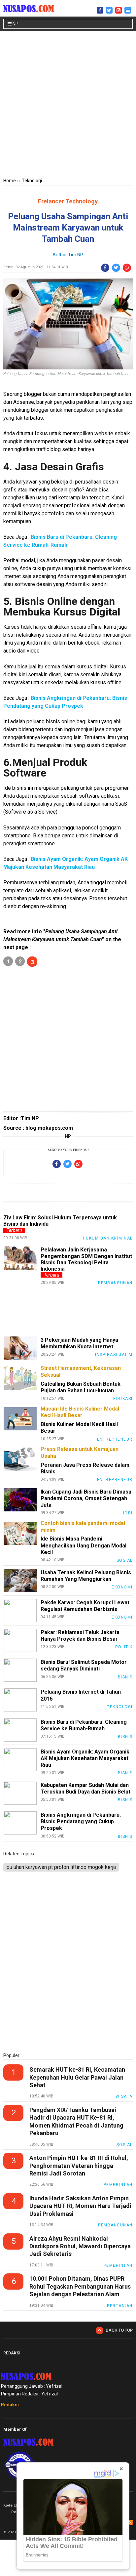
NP (15, 24)
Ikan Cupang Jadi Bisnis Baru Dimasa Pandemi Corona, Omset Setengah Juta (86, 1498)
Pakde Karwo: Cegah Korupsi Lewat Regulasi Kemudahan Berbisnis (85, 1606)
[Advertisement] (68, 105)
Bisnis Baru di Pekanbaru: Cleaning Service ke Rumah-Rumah (84, 1725)
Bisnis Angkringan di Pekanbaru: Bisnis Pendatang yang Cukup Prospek (81, 1821)
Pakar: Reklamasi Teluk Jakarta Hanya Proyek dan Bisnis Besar (80, 1636)
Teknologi (32, 181)
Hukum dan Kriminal (108, 1238)
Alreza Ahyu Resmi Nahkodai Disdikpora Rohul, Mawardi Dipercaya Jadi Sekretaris (80, 2246)
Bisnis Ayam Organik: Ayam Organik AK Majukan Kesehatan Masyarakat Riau (85, 1758)
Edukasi (123, 1399)
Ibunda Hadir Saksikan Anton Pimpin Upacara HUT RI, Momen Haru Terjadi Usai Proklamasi (80, 2206)
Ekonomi (122, 1587)
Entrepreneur (115, 1439)
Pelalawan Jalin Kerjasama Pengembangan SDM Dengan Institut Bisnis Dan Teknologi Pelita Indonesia (86, 1259)
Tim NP (76, 255)
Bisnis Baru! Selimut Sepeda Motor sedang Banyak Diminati (84, 1665)
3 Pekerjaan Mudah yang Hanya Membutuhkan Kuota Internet (79, 1343)
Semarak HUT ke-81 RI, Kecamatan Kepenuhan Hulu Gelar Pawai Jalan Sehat (77, 2077)
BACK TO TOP (119, 2330)
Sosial (125, 1560)
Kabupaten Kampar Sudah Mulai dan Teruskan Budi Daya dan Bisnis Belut (85, 1788)
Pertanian (120, 2306)
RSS (130, 2522)
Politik (124, 1647)
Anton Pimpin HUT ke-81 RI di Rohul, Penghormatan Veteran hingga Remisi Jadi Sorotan (79, 2166)
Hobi (127, 1513)
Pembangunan (115, 1283)
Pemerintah (118, 2185)
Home (10, 181)
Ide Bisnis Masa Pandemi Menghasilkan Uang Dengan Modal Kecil (84, 1545)
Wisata (124, 2096)
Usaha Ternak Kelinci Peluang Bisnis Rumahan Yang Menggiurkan (86, 1576)
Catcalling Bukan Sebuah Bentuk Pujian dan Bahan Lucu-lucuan (81, 1387)
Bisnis (125, 1677)
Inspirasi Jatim (114, 1355)
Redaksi (10, 2405)
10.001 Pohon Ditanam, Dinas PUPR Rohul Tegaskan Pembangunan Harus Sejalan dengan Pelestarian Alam (80, 2286)
